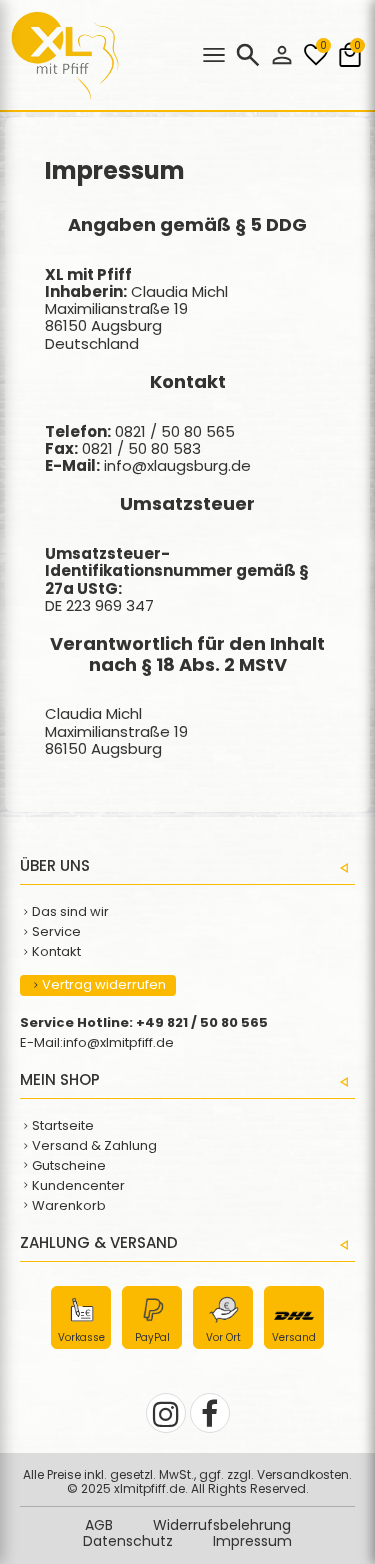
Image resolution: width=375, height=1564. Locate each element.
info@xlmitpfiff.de (118, 1042)
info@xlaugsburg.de (177, 465)
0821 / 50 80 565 (175, 431)
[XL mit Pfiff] (65, 94)
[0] (316, 64)
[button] (282, 55)
